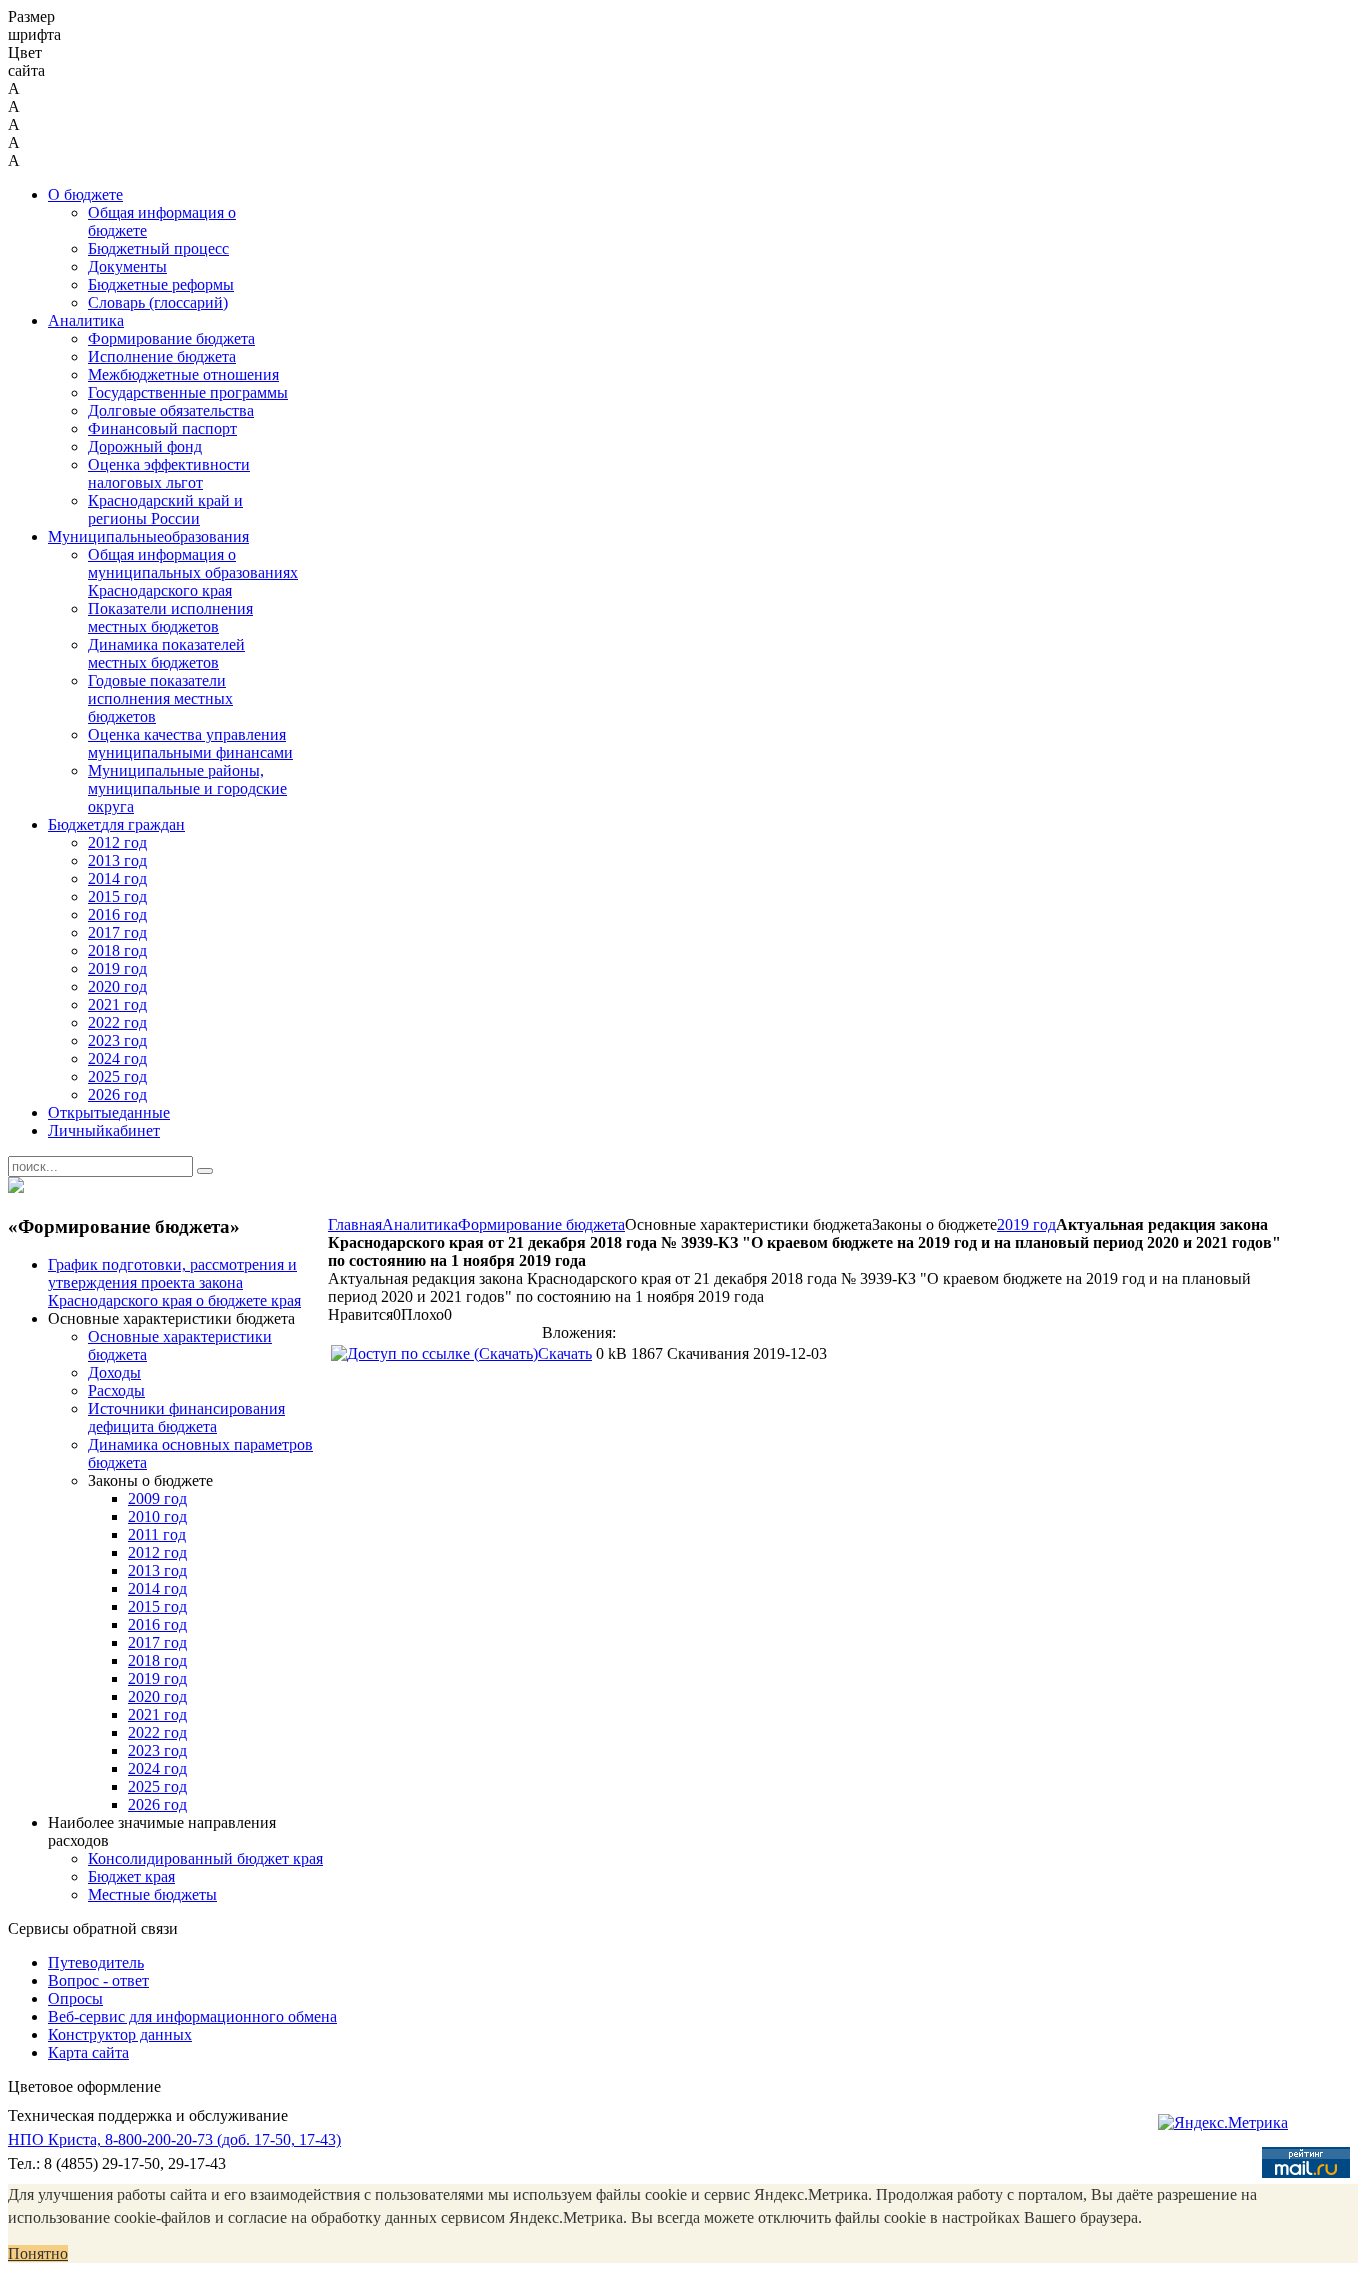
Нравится (360, 1314)
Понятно (38, 2253)
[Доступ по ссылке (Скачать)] (434, 1353)
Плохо (422, 1314)
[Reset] (205, 1171)
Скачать (565, 1353)
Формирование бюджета (541, 1224)
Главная (355, 1224)
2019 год (1026, 1224)
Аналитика (420, 1224)
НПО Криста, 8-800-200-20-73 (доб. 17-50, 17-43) (174, 2139)
